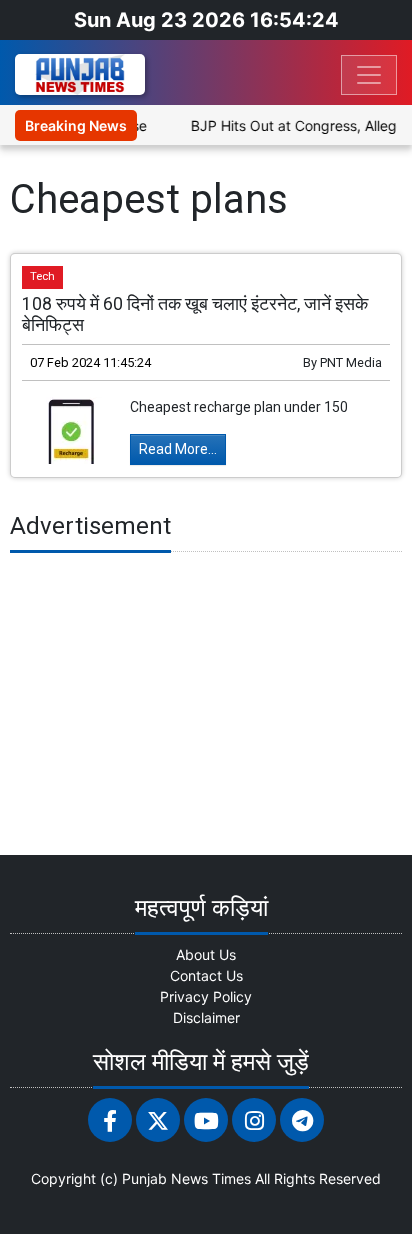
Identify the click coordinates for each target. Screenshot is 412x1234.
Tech (42, 276)
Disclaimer (206, 1017)
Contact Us (206, 975)
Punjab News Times (186, 1178)
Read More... (178, 449)
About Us (206, 954)
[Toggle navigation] (369, 75)
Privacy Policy (206, 996)
